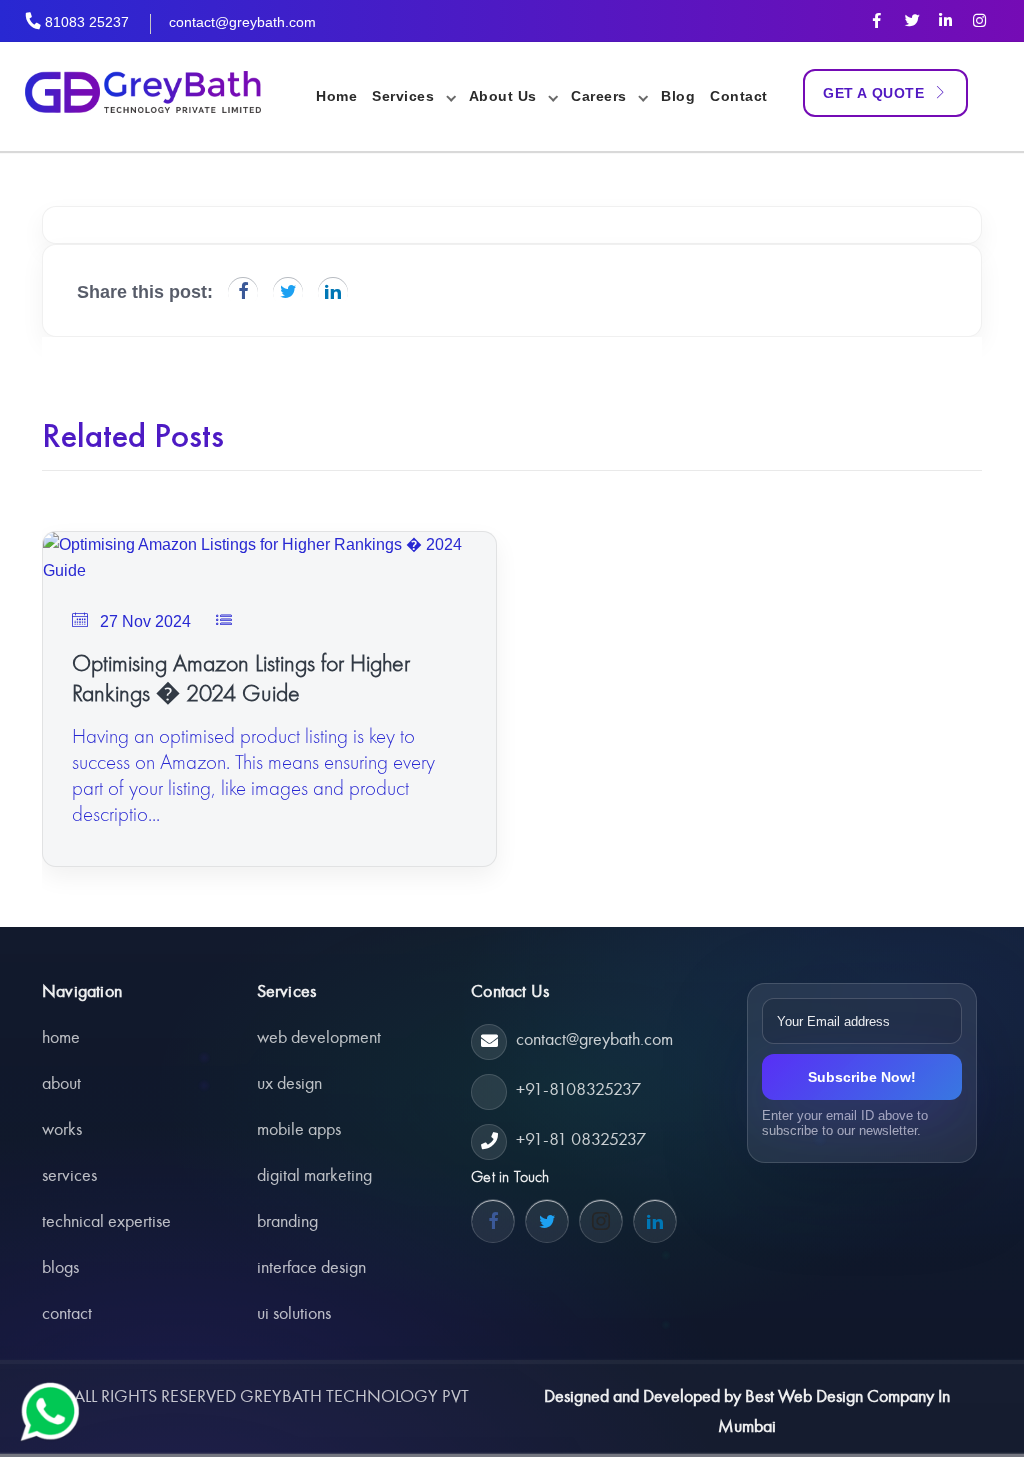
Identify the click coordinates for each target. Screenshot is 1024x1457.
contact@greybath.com (242, 22)
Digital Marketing (314, 1175)
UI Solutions (294, 1313)
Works (62, 1129)
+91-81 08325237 (581, 1139)
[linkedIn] (945, 20)
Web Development (319, 1037)
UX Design (289, 1083)
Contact (739, 96)
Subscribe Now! (862, 1077)
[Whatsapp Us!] (50, 1412)
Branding (287, 1221)
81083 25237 (87, 22)
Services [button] (405, 96)
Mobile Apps (299, 1129)
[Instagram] (979, 20)
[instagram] (601, 1221)
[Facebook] (877, 20)
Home (336, 96)
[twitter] (911, 20)
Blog (678, 96)
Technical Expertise (106, 1221)
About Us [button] (505, 96)
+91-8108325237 (578, 1089)
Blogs (60, 1267)
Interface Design (311, 1267)
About (61, 1083)
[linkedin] (655, 1221)
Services (69, 1175)
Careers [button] (601, 96)
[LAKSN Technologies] (138, 95)
